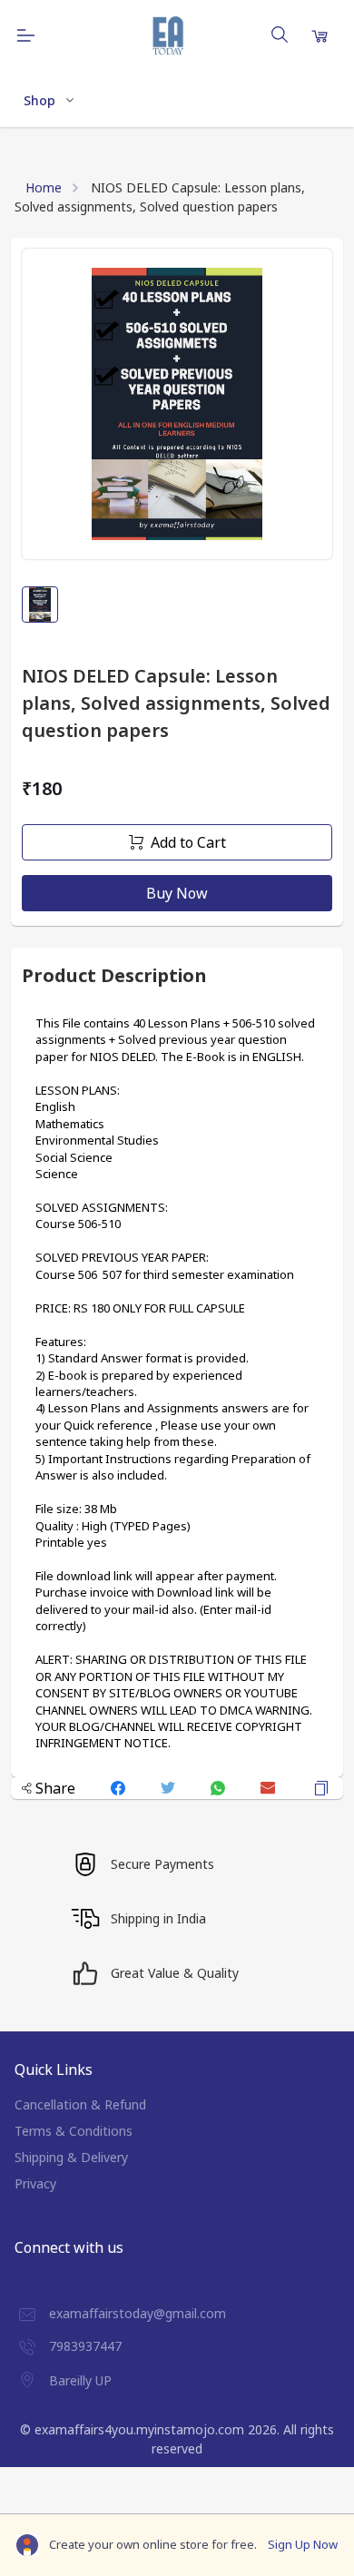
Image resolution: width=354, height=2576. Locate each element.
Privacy (35, 2183)
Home (44, 187)
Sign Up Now (303, 2544)
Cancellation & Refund (80, 2104)
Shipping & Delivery (71, 2157)
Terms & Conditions (74, 2131)
